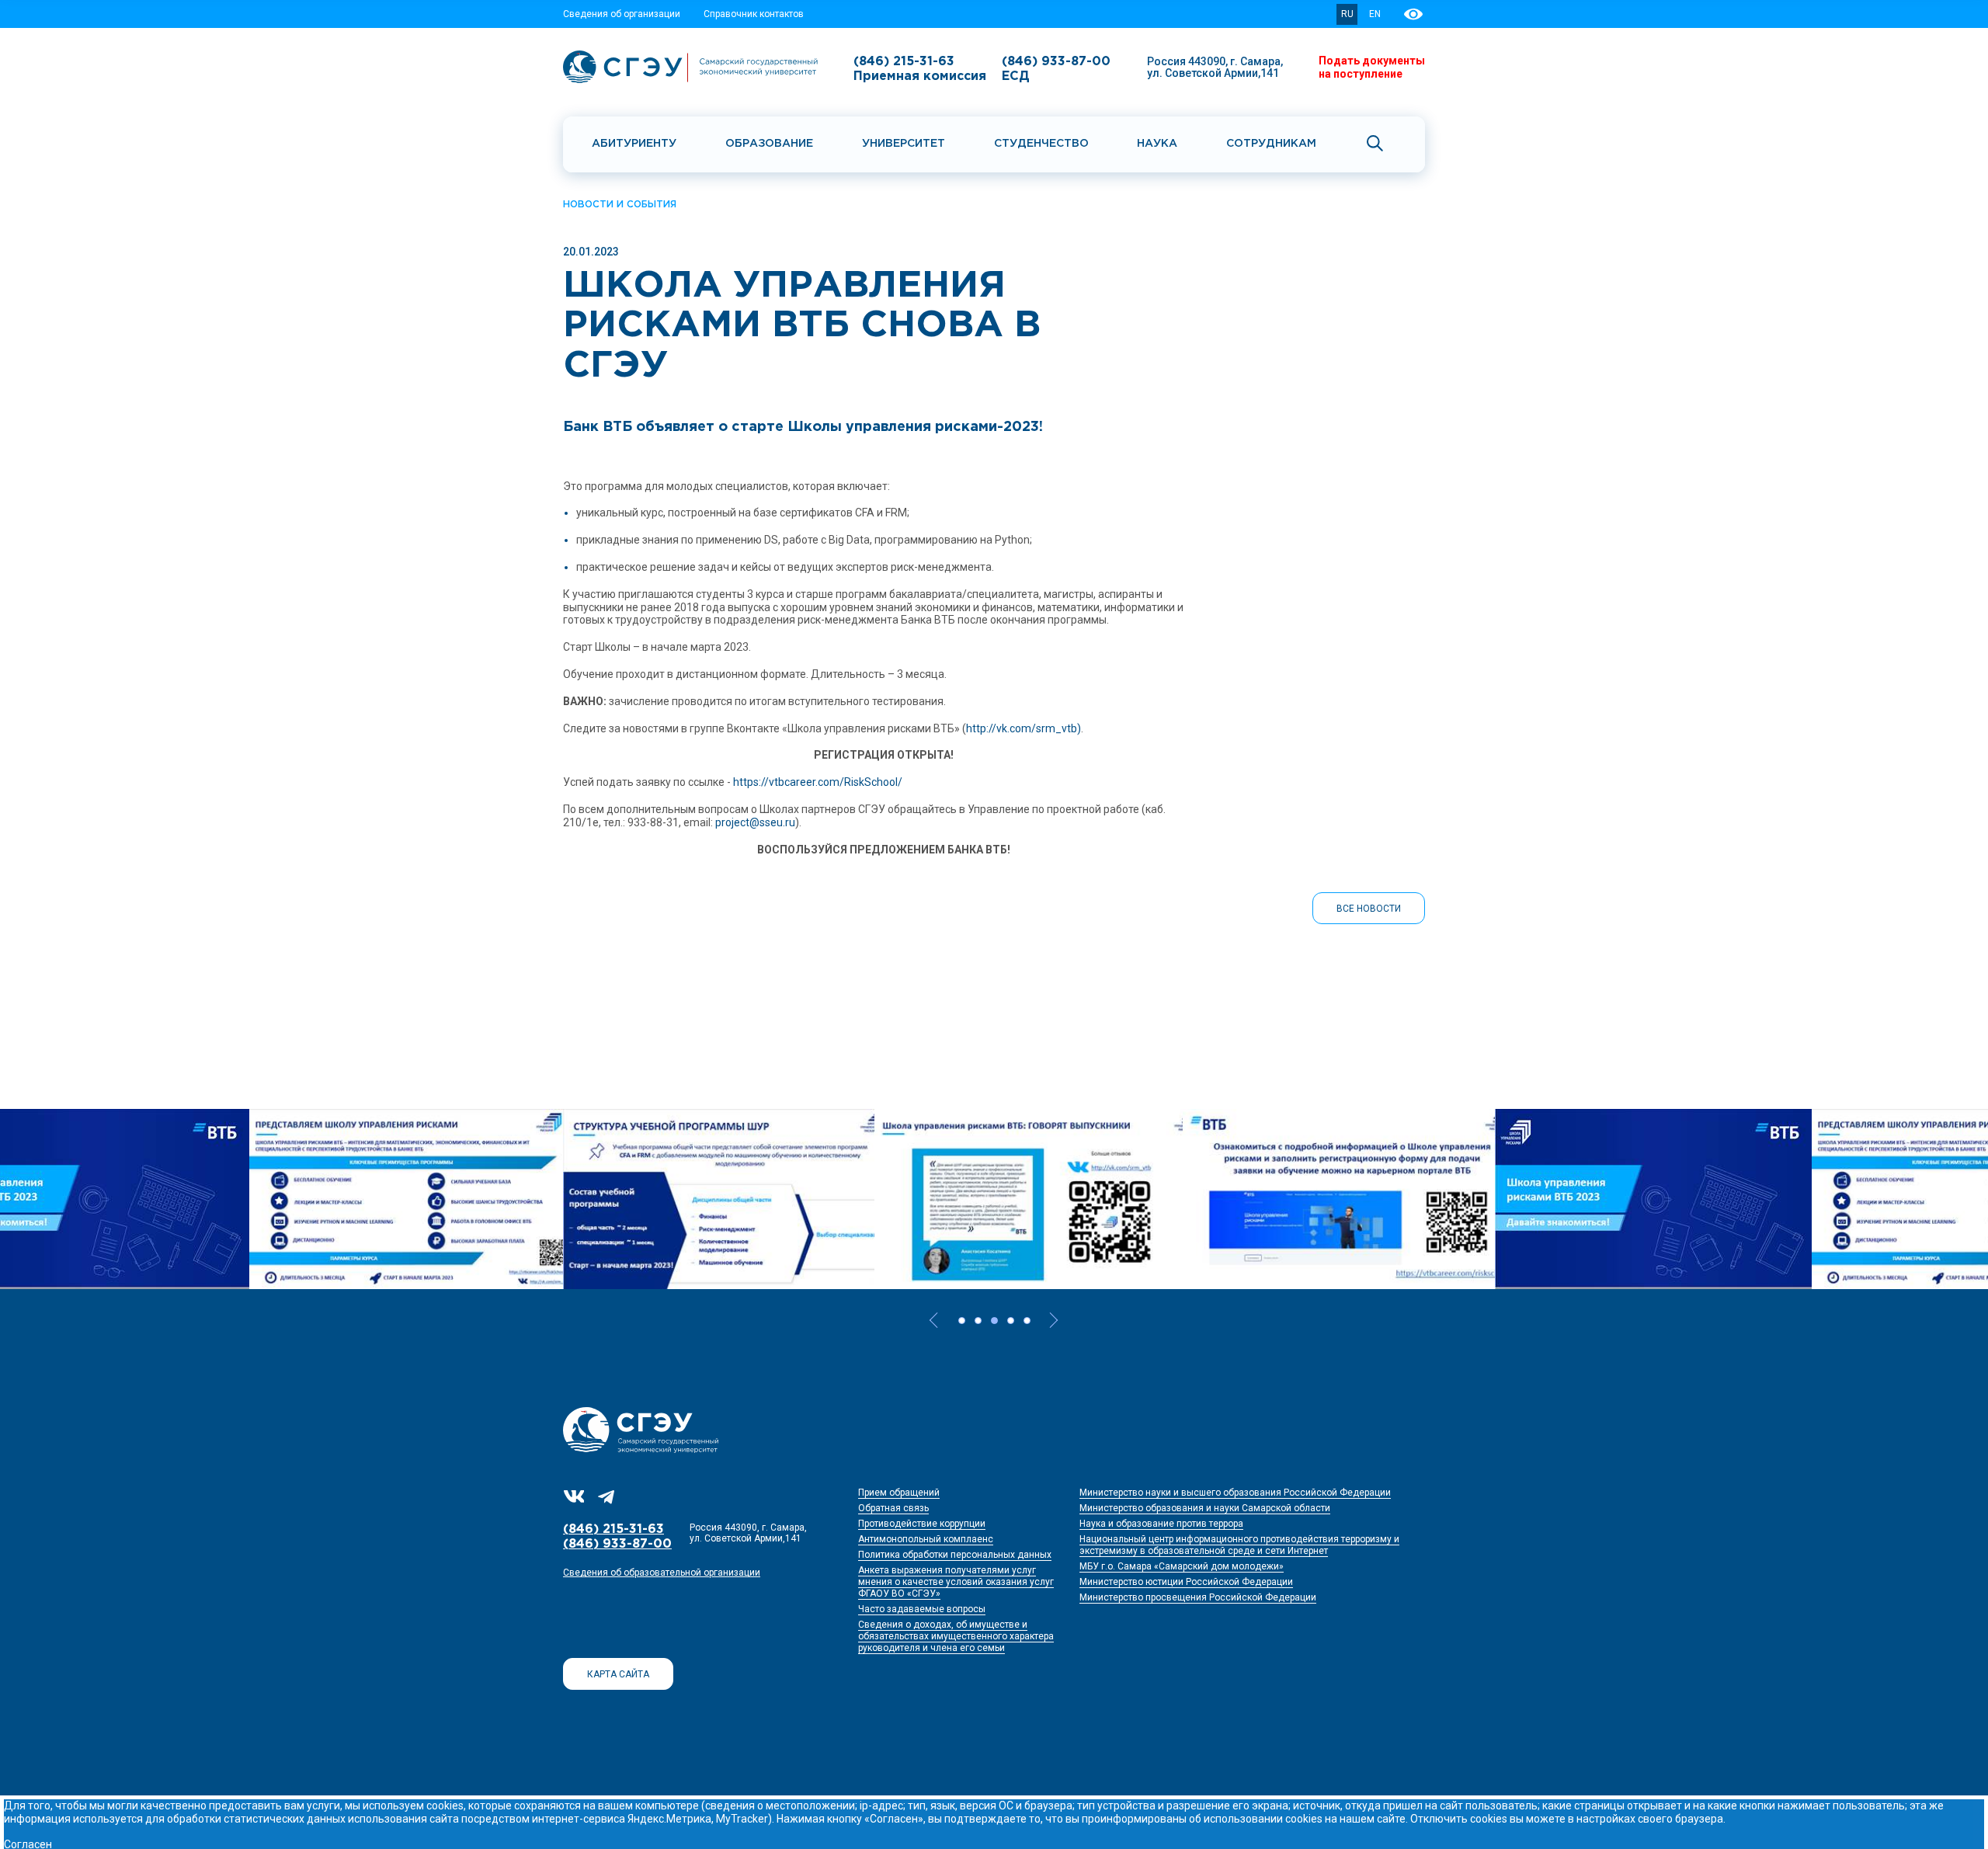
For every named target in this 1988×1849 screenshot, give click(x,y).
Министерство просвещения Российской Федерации (1198, 1597)
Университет (904, 144)
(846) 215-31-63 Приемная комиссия (920, 69)
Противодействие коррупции (922, 1524)
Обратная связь (893, 1508)
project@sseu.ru (755, 822)
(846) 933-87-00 (617, 1544)
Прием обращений (899, 1493)
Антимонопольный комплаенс (926, 1539)
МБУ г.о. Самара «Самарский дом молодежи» (1182, 1566)
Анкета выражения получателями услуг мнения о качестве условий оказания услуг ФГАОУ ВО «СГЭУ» (956, 1582)
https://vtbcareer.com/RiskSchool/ (818, 782)
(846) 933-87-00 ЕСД (1056, 69)
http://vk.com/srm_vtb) (1024, 728)
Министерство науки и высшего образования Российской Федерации (1235, 1493)
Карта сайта (618, 1674)
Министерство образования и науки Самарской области (1205, 1508)
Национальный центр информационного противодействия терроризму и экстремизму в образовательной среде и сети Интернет (1239, 1545)
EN (1375, 14)
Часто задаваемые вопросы (922, 1609)
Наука (1157, 144)
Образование (769, 144)
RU (1347, 14)
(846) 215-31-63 (613, 1529)
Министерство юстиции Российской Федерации (1186, 1582)
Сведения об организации (622, 14)
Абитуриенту (634, 144)
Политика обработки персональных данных (955, 1555)
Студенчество (1041, 144)
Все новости (1369, 909)
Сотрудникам (1271, 144)
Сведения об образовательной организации (662, 1573)
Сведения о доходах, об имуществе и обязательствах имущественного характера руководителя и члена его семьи (956, 1636)
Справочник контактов (754, 14)
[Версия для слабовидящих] (1415, 14)
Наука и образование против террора (1161, 1524)
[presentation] (937, 1320)
